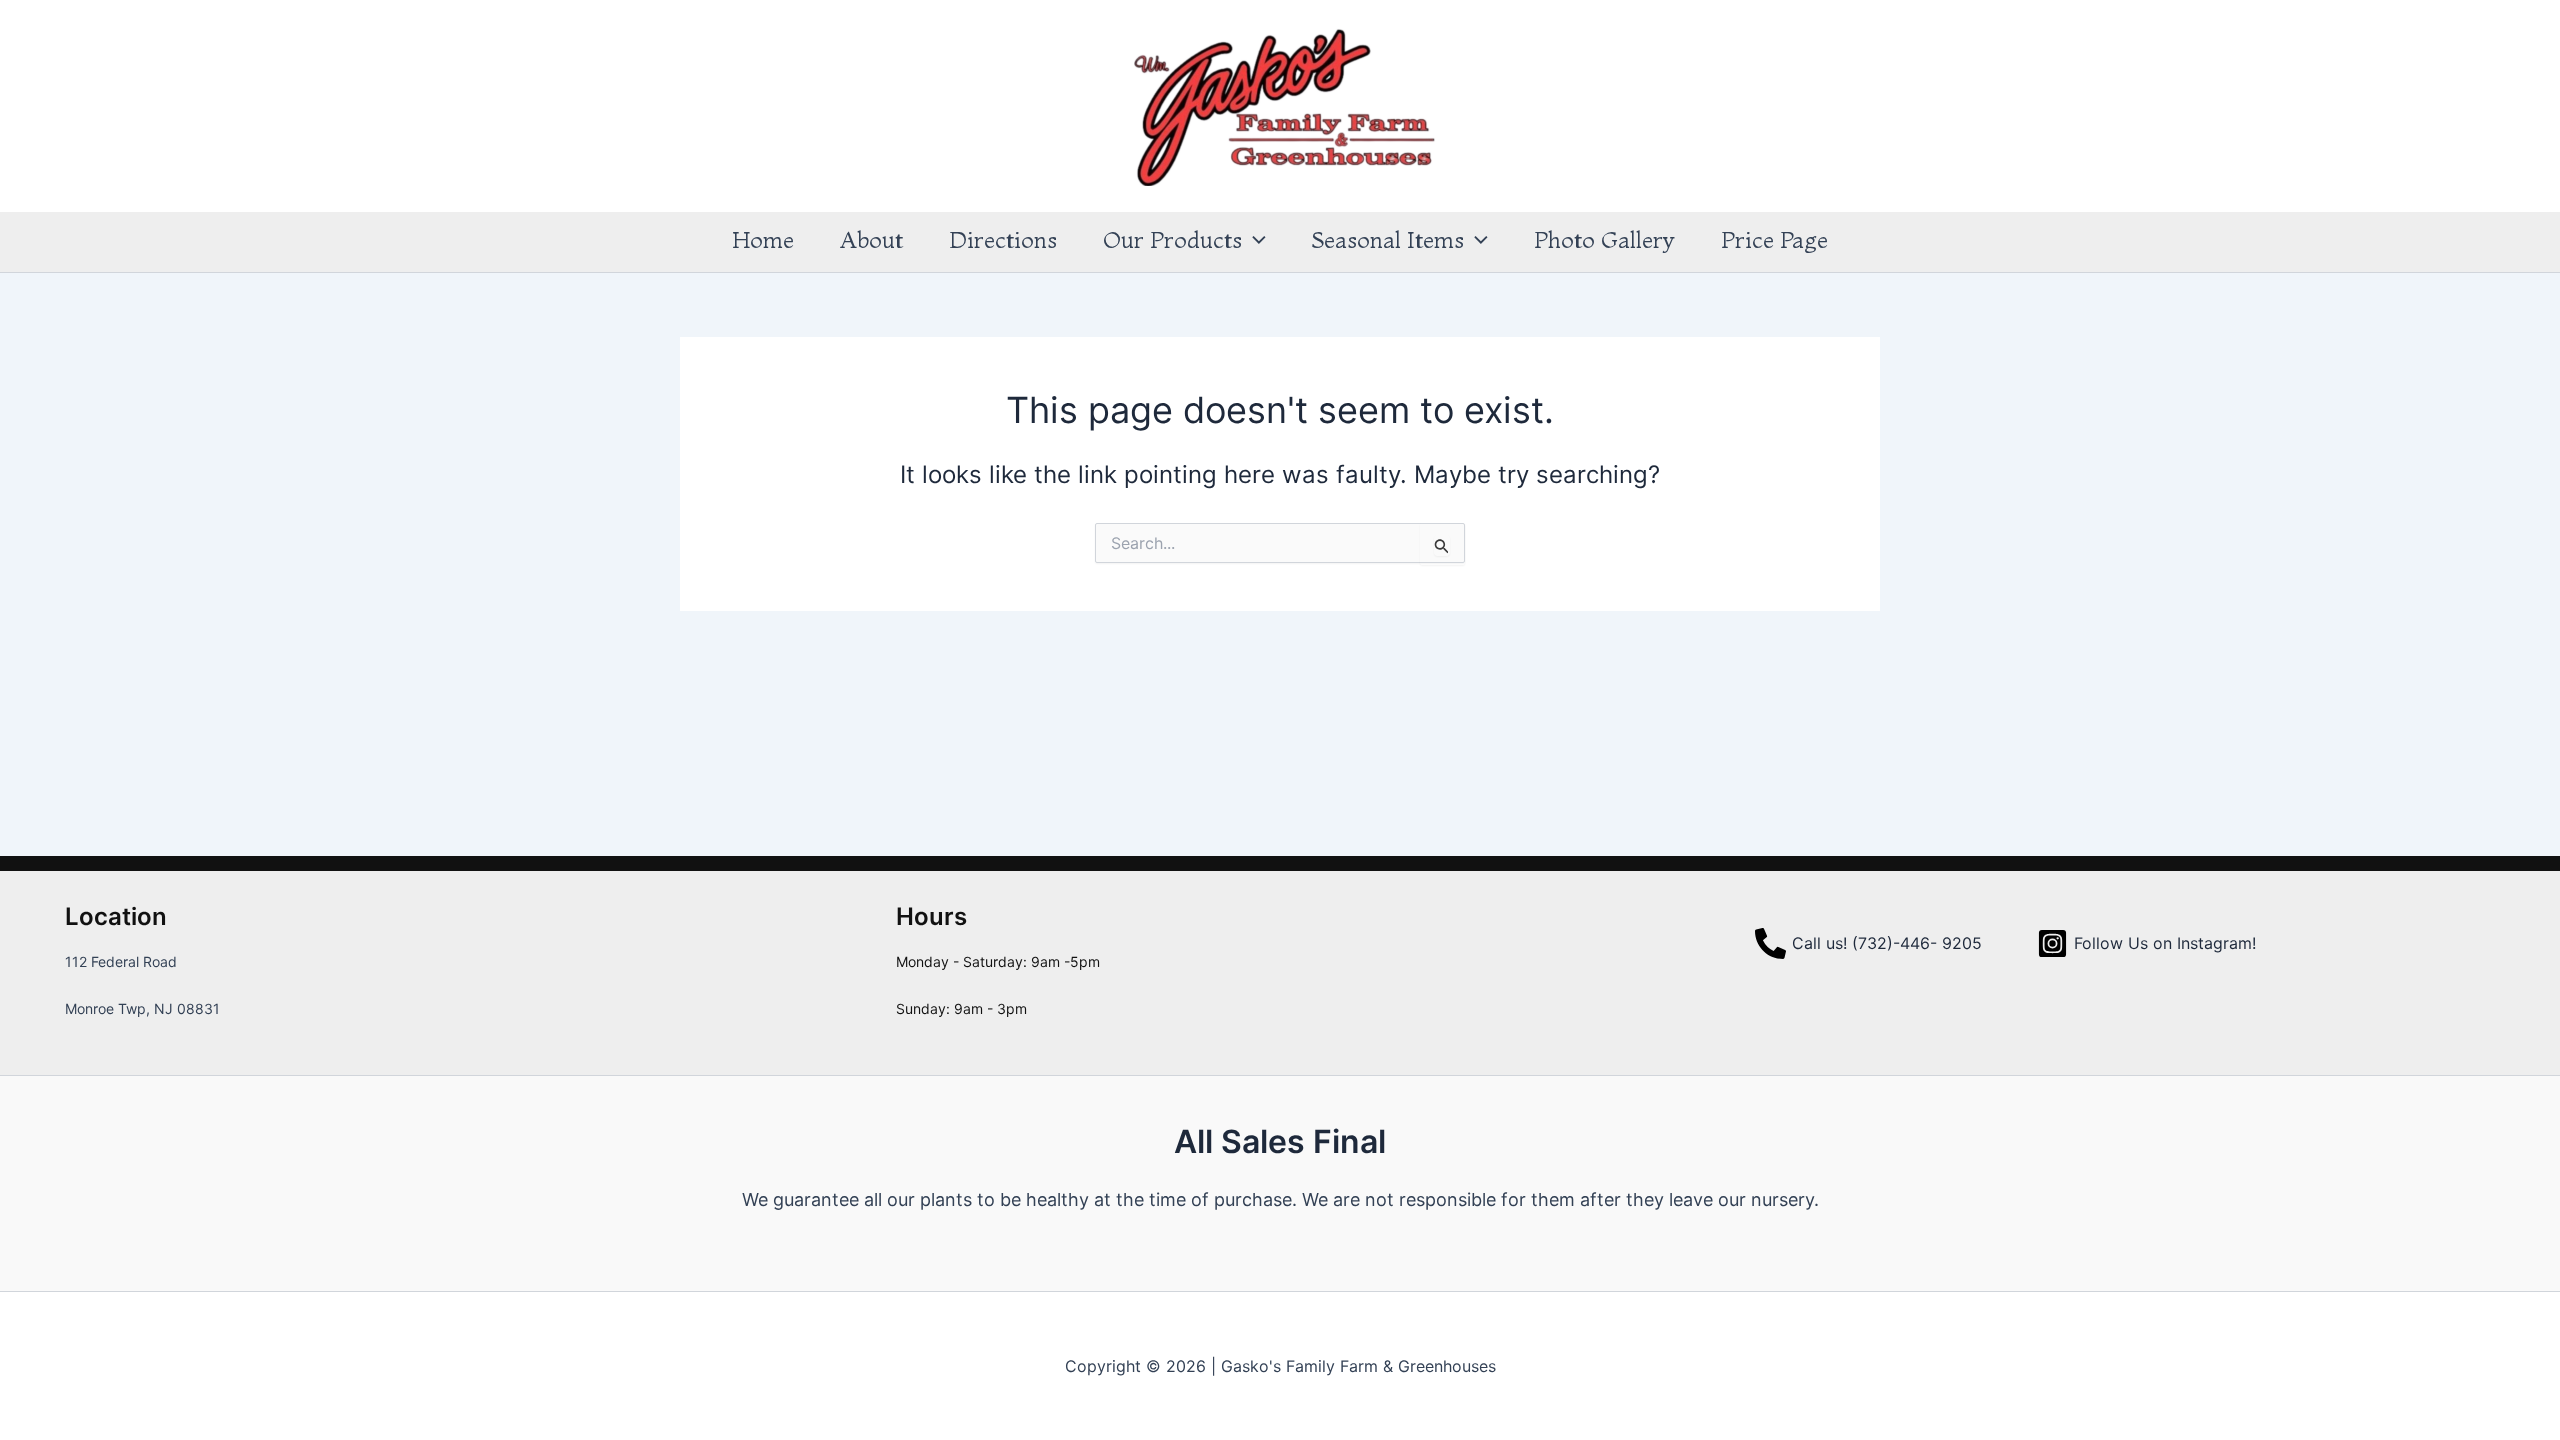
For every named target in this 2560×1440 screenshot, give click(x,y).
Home (763, 240)
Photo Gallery (1604, 240)
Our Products (1172, 240)
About (871, 240)
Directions (1003, 240)
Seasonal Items (1388, 240)
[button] (1254, 240)
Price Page (1774, 240)
